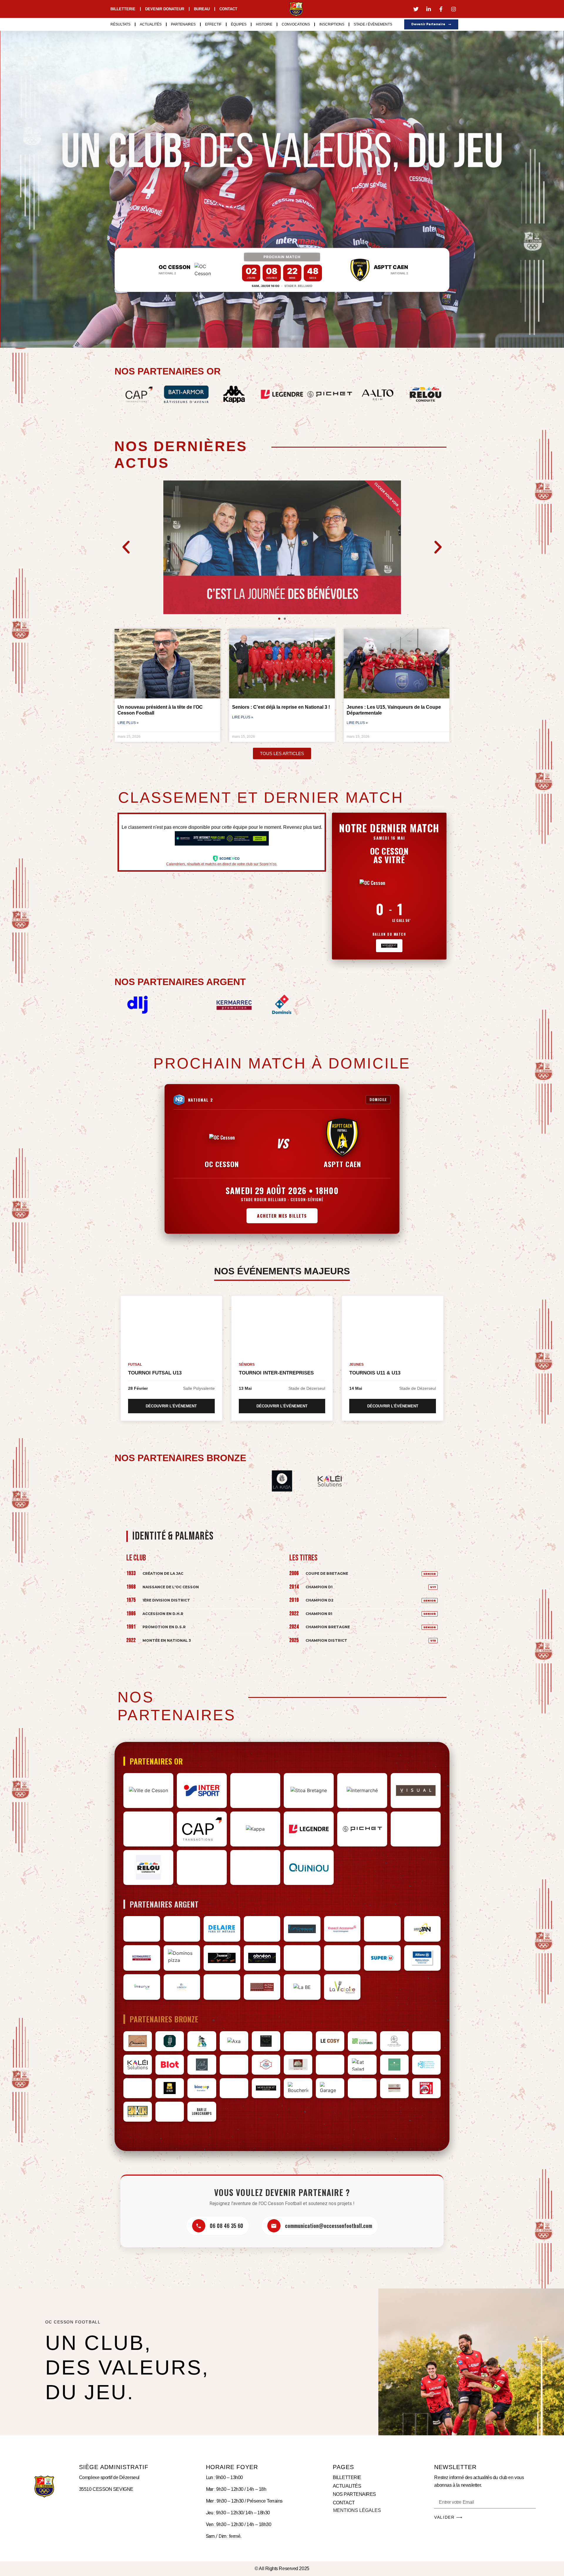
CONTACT (344, 2503)
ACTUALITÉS (347, 2486)
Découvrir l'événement (171, 1406)
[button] (126, 547)
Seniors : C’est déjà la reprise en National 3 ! (281, 707)
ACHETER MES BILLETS (282, 1216)
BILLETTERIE (347, 2477)
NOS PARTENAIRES (354, 2494)
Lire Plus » (128, 723)
